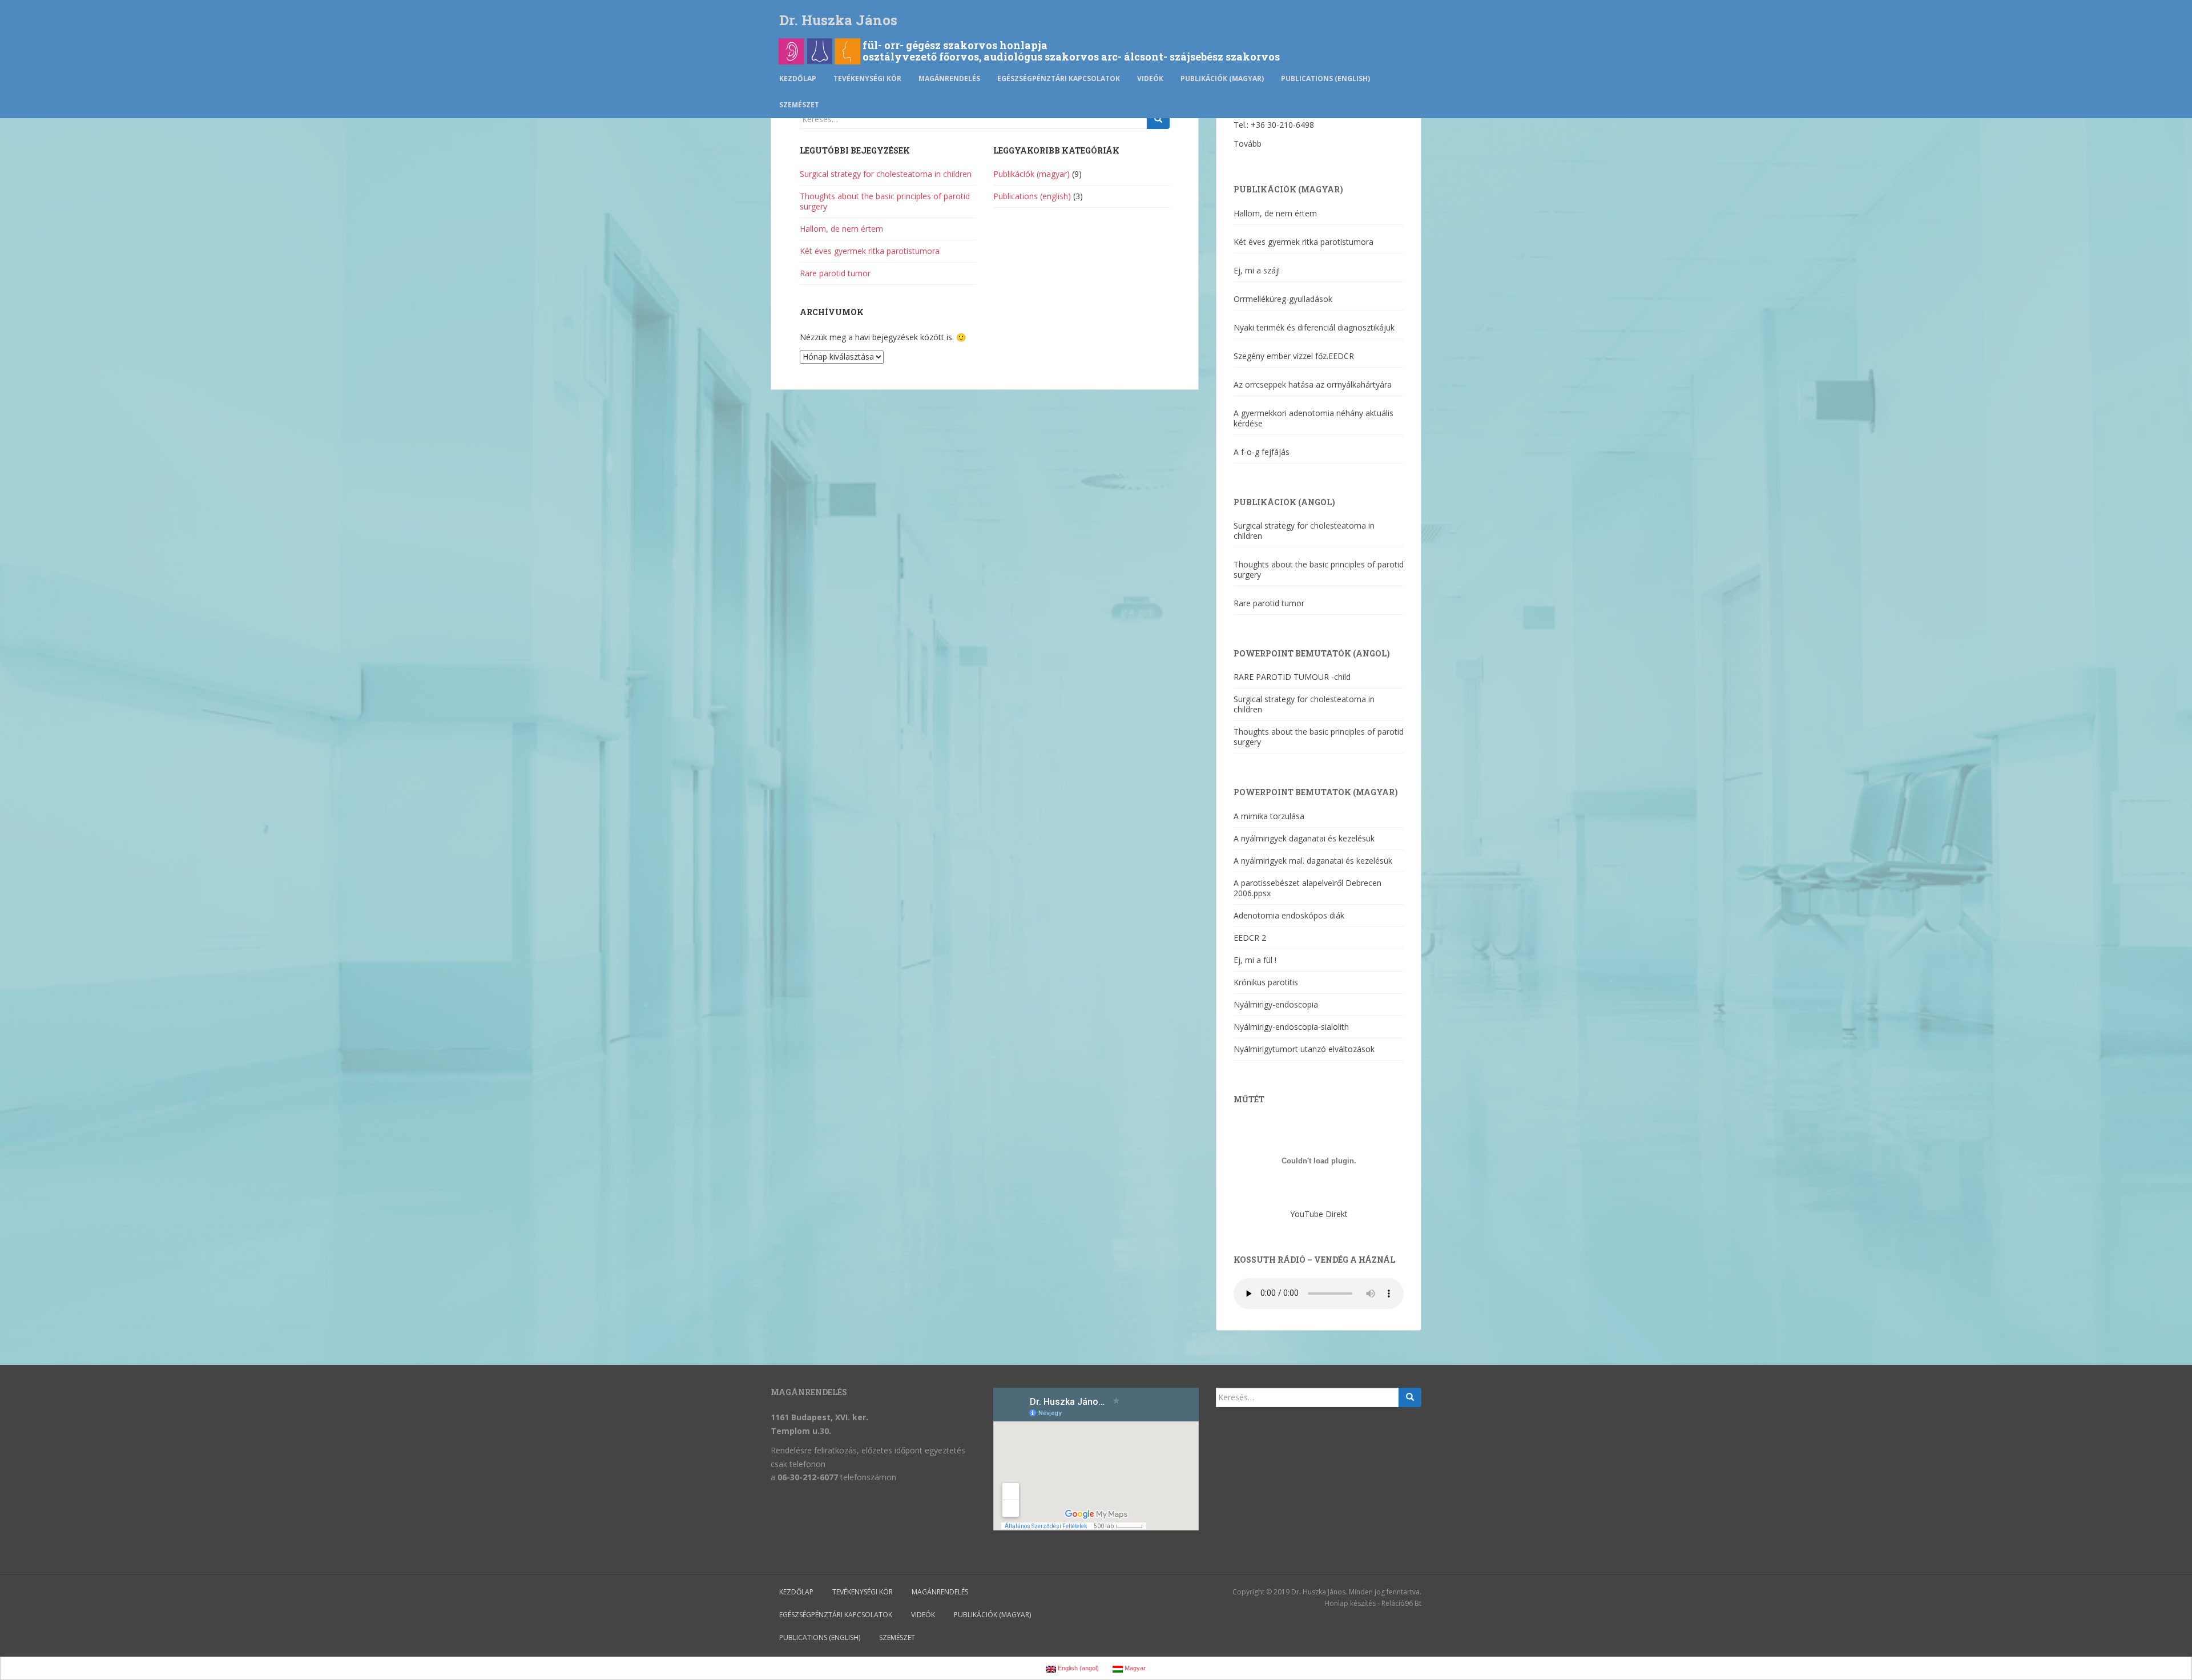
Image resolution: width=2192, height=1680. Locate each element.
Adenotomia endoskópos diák (1289, 915)
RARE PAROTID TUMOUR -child (1292, 677)
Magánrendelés (949, 78)
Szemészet (799, 105)
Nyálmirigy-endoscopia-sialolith (1291, 1027)
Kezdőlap (798, 78)
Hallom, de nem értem (841, 229)
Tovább (1248, 144)
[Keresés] (1158, 119)
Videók (1150, 78)
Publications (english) (1325, 78)
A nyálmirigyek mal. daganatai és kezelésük (1313, 861)
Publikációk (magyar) (1222, 78)
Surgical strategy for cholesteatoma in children (886, 174)
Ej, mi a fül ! (1255, 960)
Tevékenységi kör (867, 78)
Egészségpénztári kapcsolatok (1059, 78)
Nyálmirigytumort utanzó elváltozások (1304, 1049)
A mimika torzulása (1269, 816)
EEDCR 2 (1250, 938)
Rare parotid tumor (835, 273)
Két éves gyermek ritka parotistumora (870, 251)
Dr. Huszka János (838, 20)
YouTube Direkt (1319, 1214)
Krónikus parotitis (1266, 982)
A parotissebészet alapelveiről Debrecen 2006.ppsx (1307, 888)
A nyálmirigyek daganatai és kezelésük (1304, 838)
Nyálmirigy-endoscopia (1276, 1004)
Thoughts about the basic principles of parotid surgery (885, 201)
